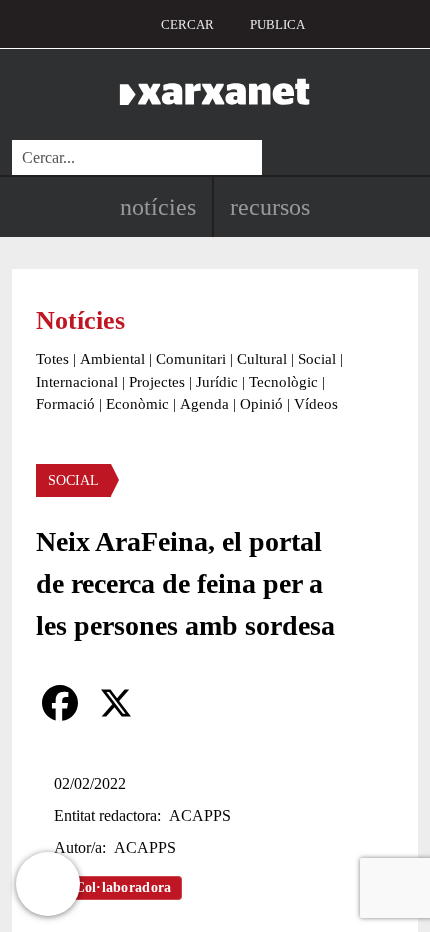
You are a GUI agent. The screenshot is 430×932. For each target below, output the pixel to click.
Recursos (270, 207)
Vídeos (316, 404)
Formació (65, 404)
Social (317, 359)
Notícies (158, 207)
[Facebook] (60, 703)
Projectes (157, 382)
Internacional (77, 382)
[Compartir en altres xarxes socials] (172, 703)
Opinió (261, 404)
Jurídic (217, 382)
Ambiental (112, 359)
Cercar (187, 24)
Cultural (262, 359)
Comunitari (191, 359)
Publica (277, 24)
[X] (116, 703)
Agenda (204, 404)
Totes (52, 359)
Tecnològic (283, 382)
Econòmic (137, 404)
